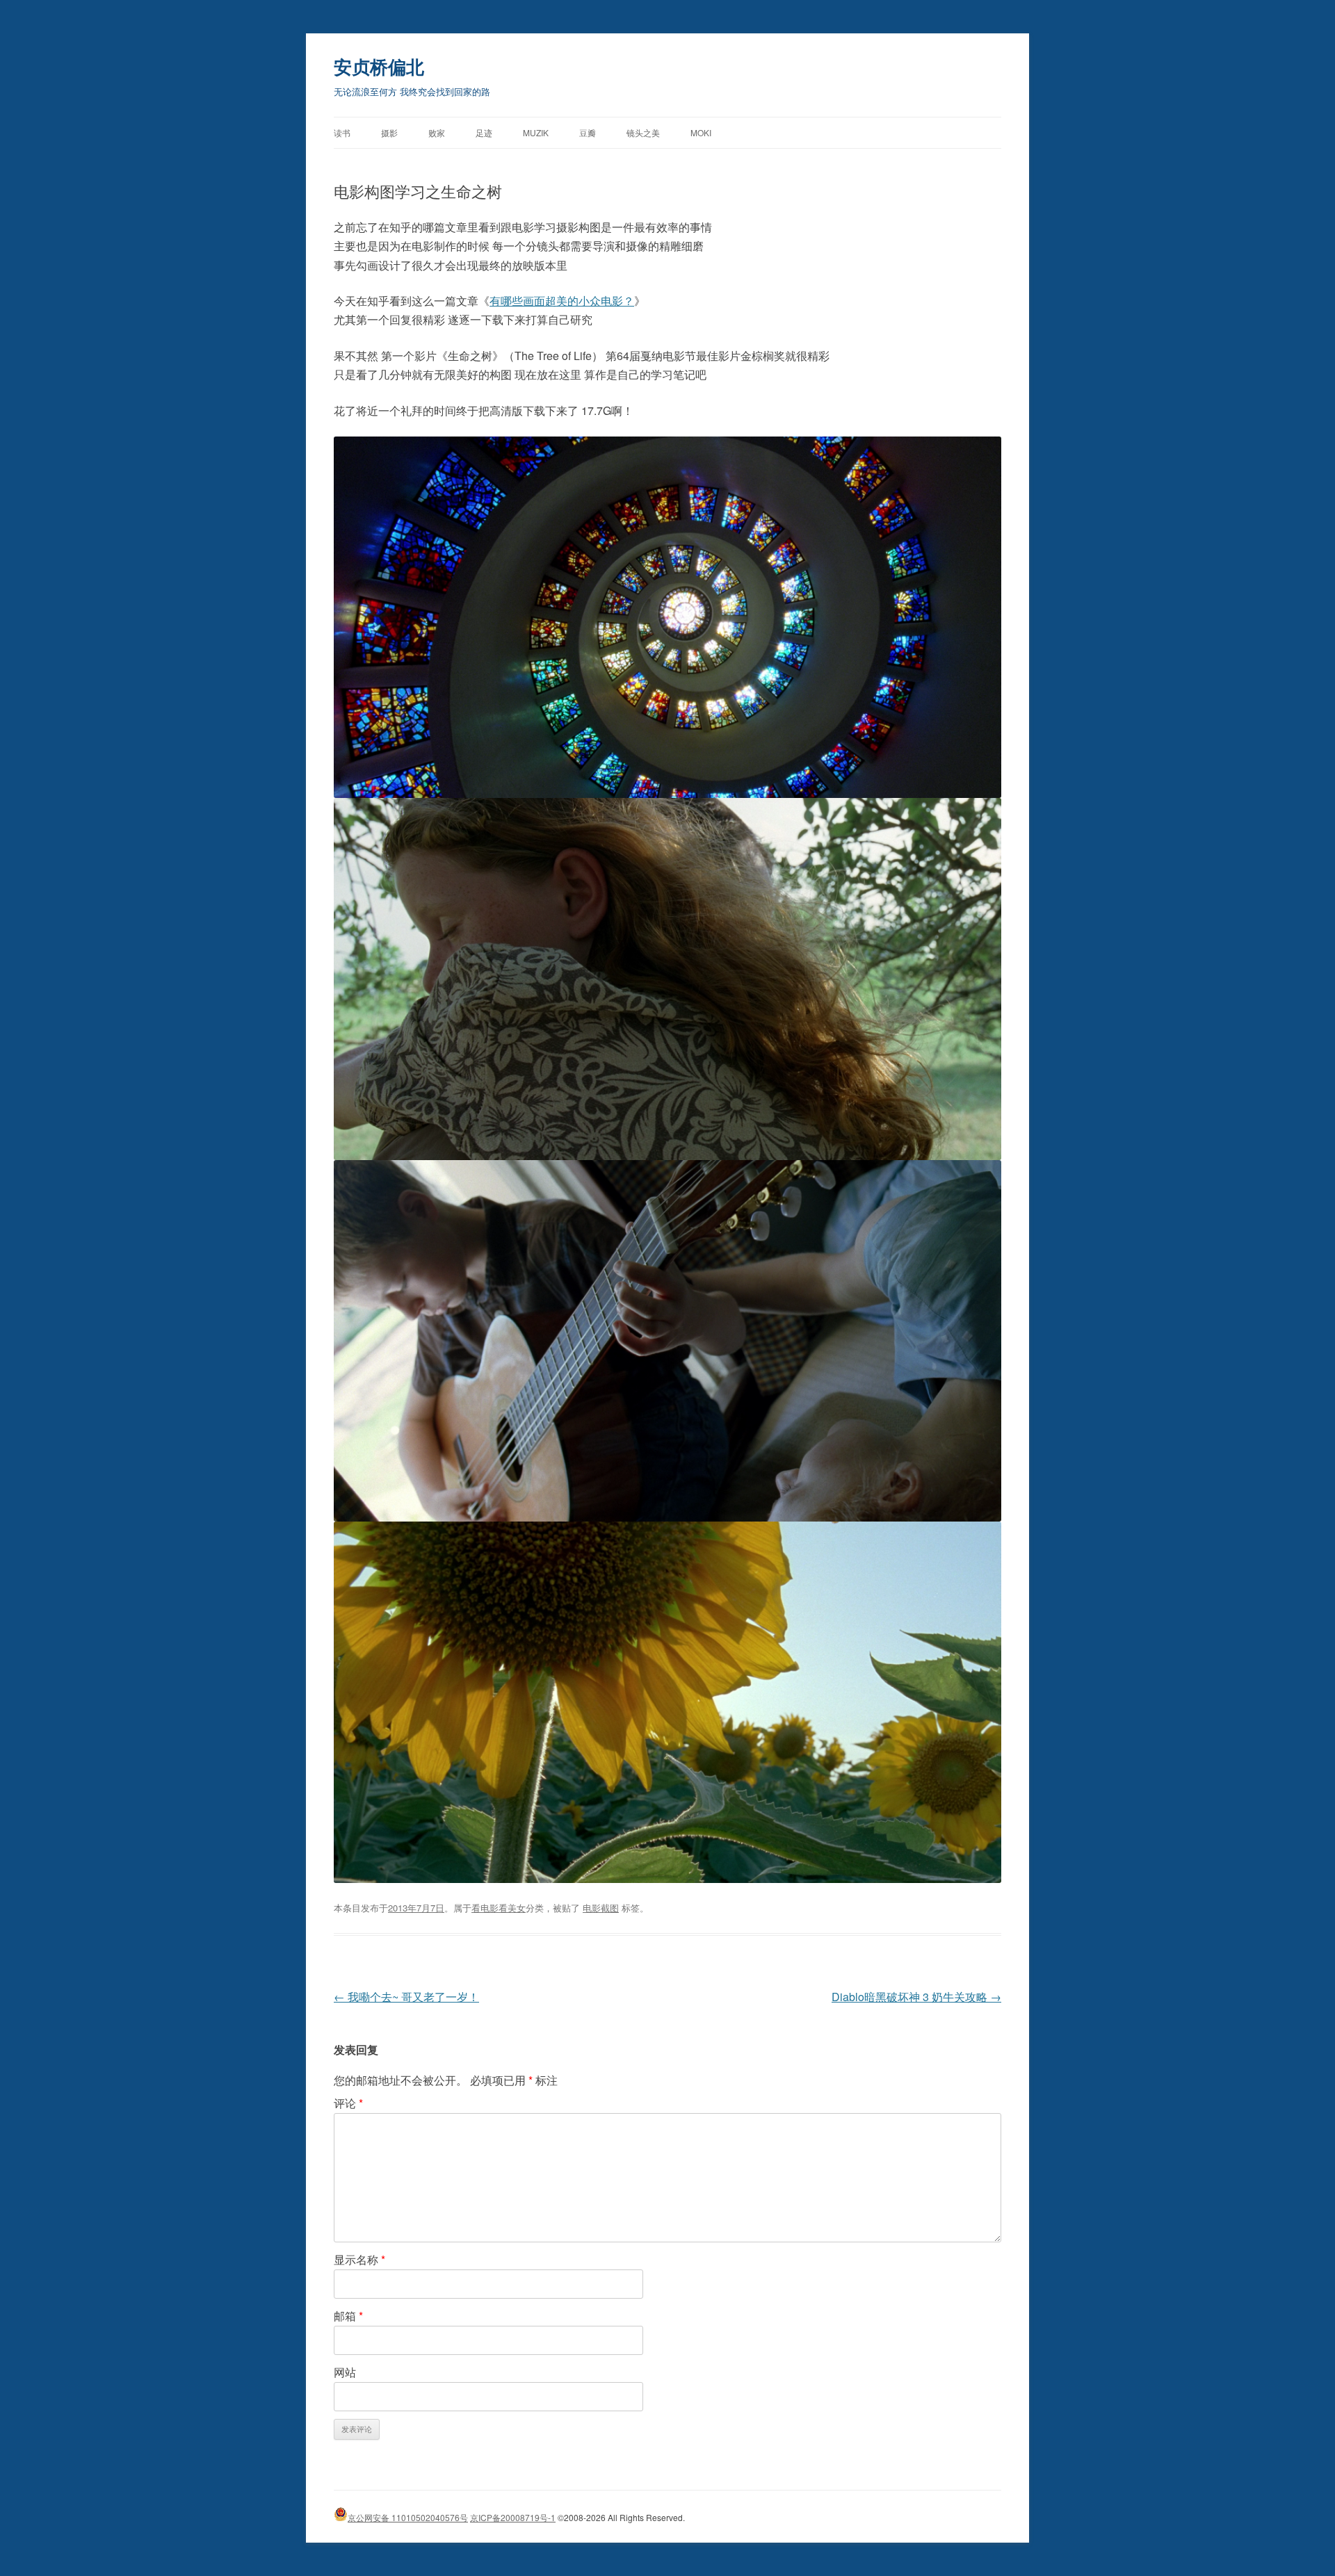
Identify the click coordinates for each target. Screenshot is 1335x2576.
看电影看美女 (499, 1908)
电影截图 (601, 1908)
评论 (348, 2103)
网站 (345, 2372)
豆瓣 (588, 132)
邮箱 (348, 2316)
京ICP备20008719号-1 (513, 2517)
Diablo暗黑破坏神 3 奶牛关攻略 (916, 1997)
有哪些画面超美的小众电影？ (562, 301)
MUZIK (536, 132)
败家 (437, 132)
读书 (342, 132)
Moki (701, 132)
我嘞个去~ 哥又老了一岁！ (406, 1997)
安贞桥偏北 (379, 66)
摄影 (389, 132)
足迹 (484, 132)
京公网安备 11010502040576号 (408, 2517)
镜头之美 (643, 132)
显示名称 (359, 2259)
